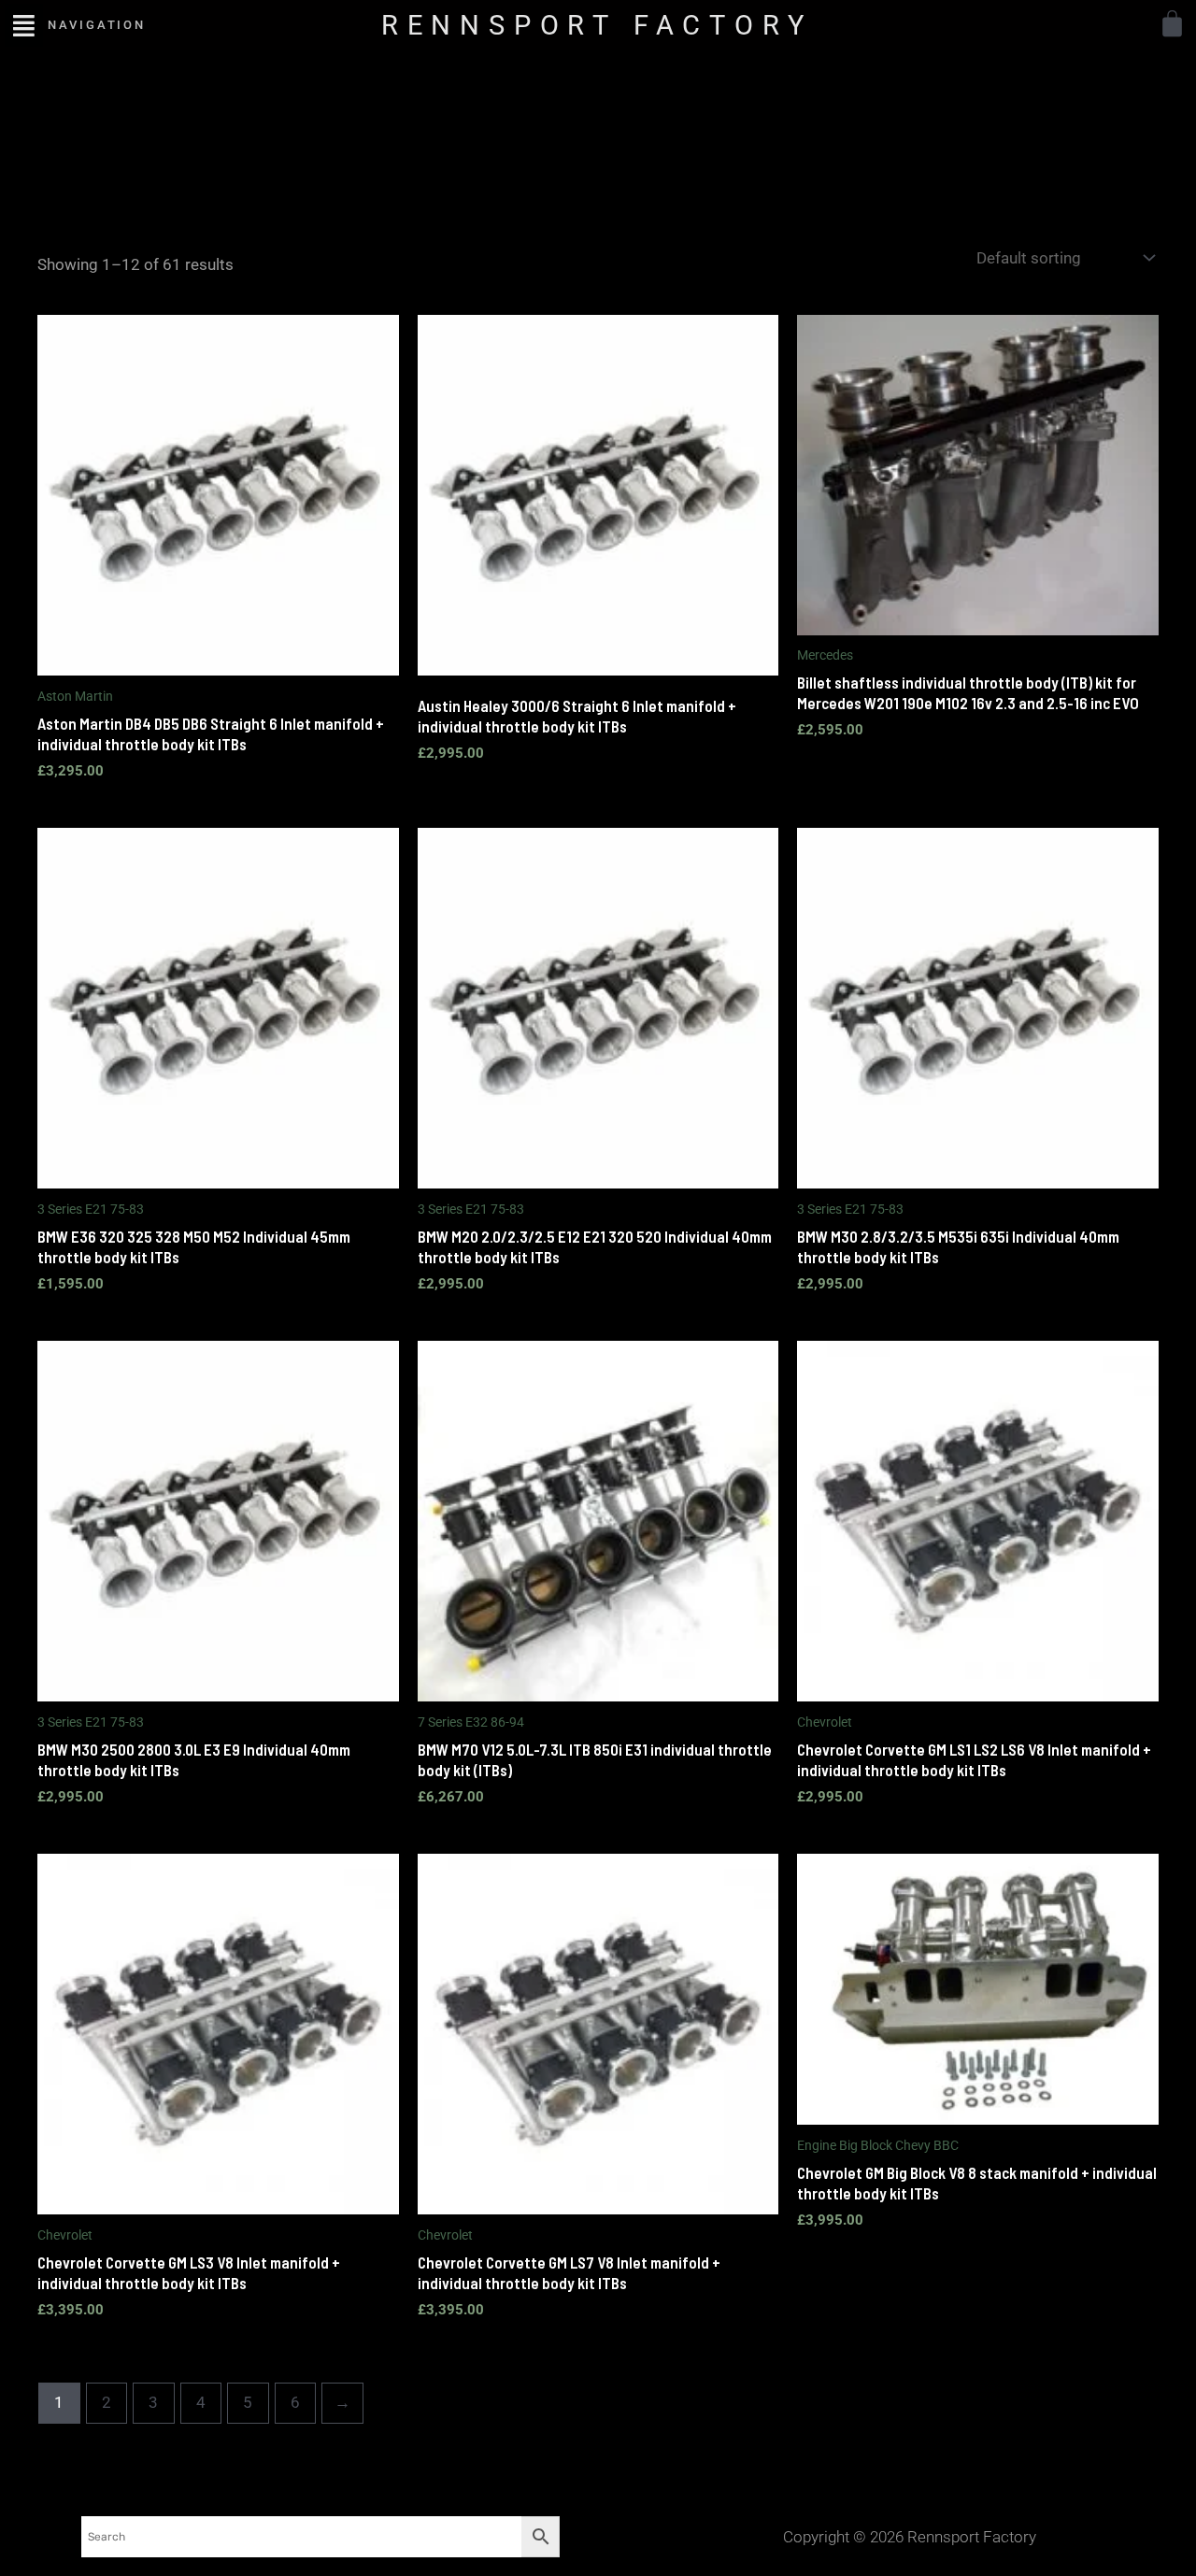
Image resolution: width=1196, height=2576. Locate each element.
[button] (24, 25)
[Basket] (1172, 24)
